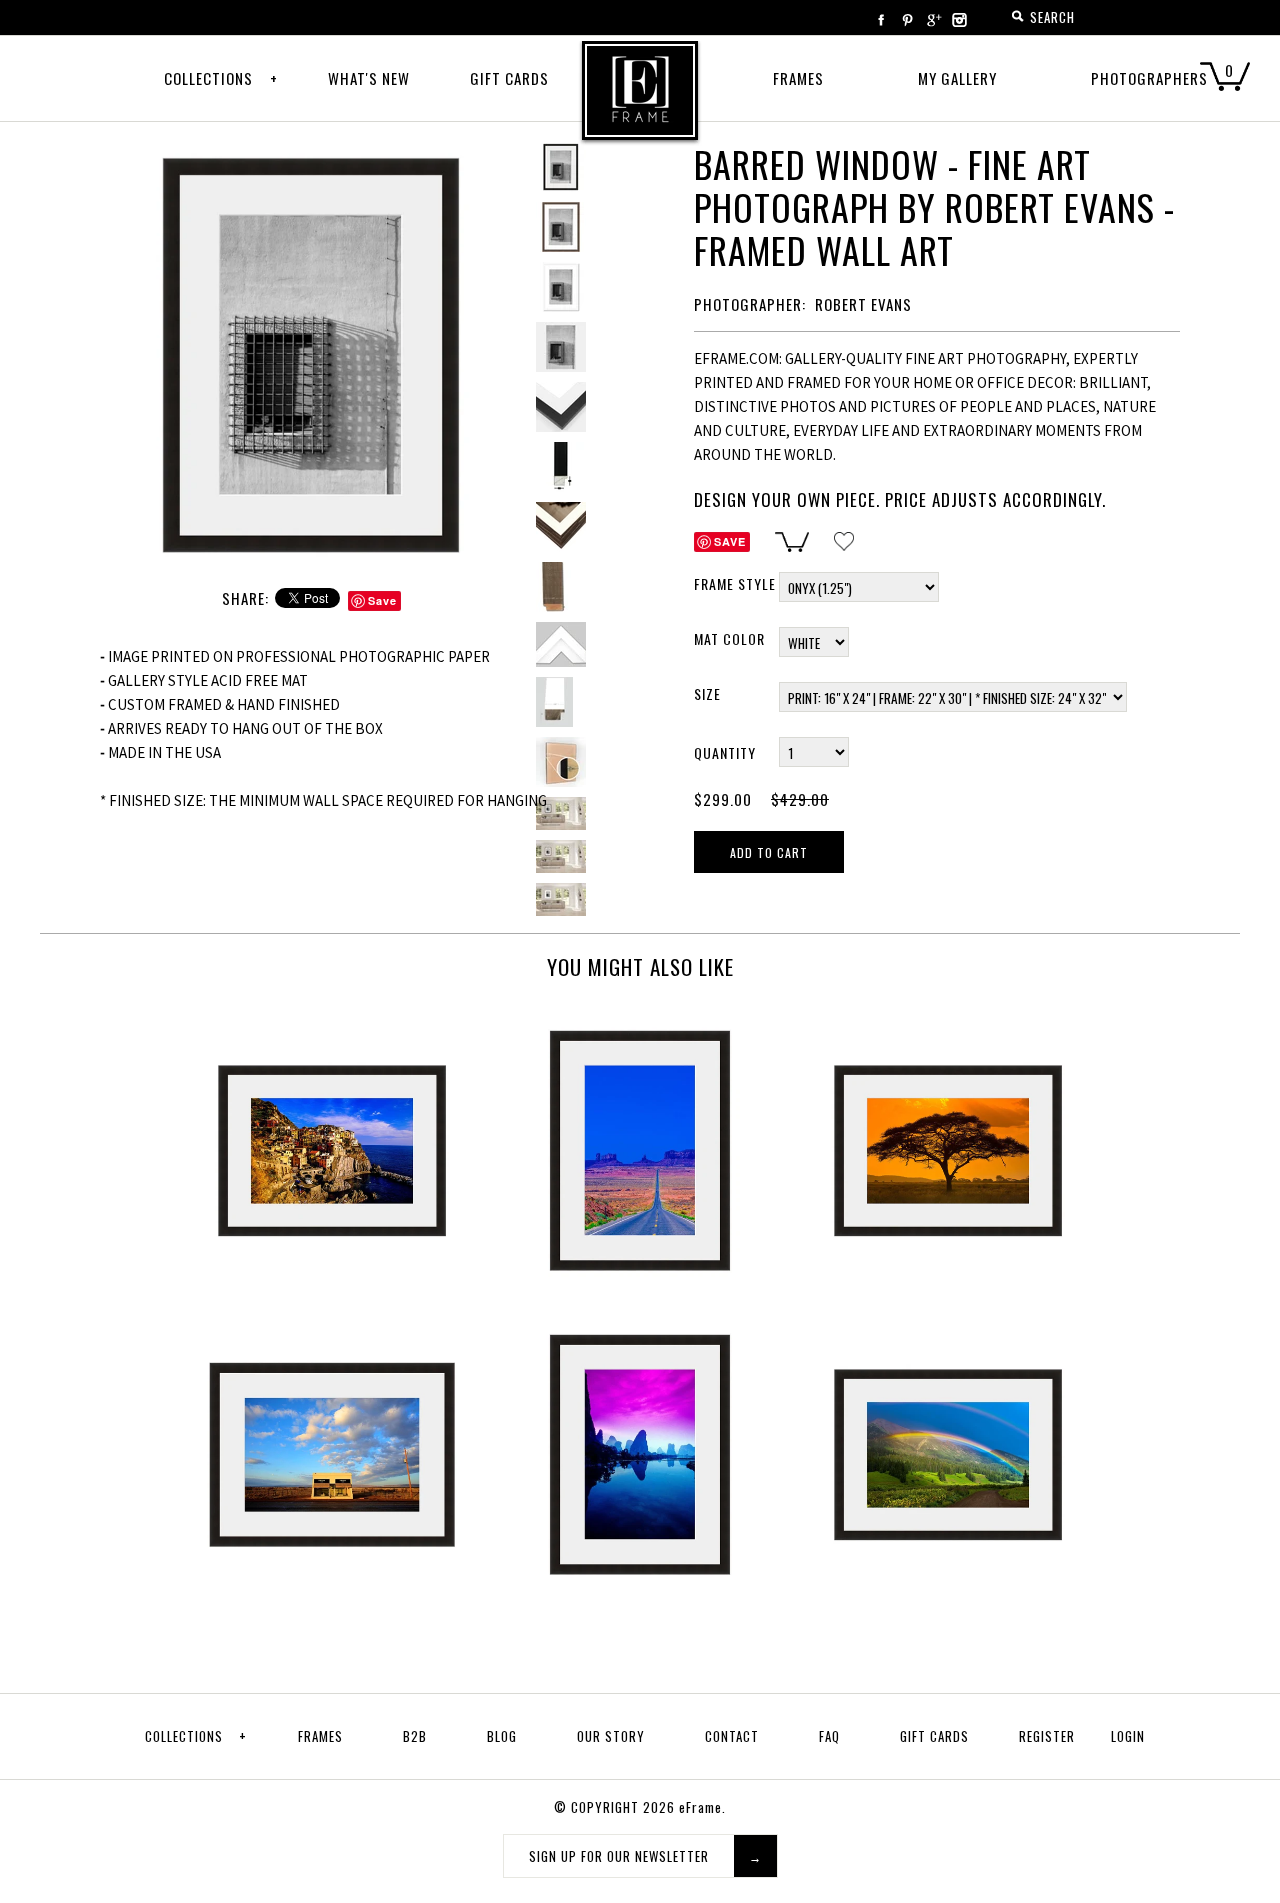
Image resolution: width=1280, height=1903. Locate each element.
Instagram (959, 20)
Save (382, 600)
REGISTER (1047, 1736)
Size (707, 693)
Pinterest (907, 20)
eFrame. (702, 1807)
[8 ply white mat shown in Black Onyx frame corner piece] (561, 287)
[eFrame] (640, 104)
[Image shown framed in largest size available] (561, 813)
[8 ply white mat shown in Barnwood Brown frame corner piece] (561, 527)
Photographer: (750, 304)
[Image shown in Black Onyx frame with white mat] (313, 153)
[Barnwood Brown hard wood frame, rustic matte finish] (561, 587)
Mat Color (729, 638)
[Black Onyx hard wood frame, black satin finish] (561, 467)
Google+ (933, 20)
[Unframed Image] (561, 227)
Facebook (881, 20)
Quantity (725, 752)
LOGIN (1128, 1736)
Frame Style (735, 583)
